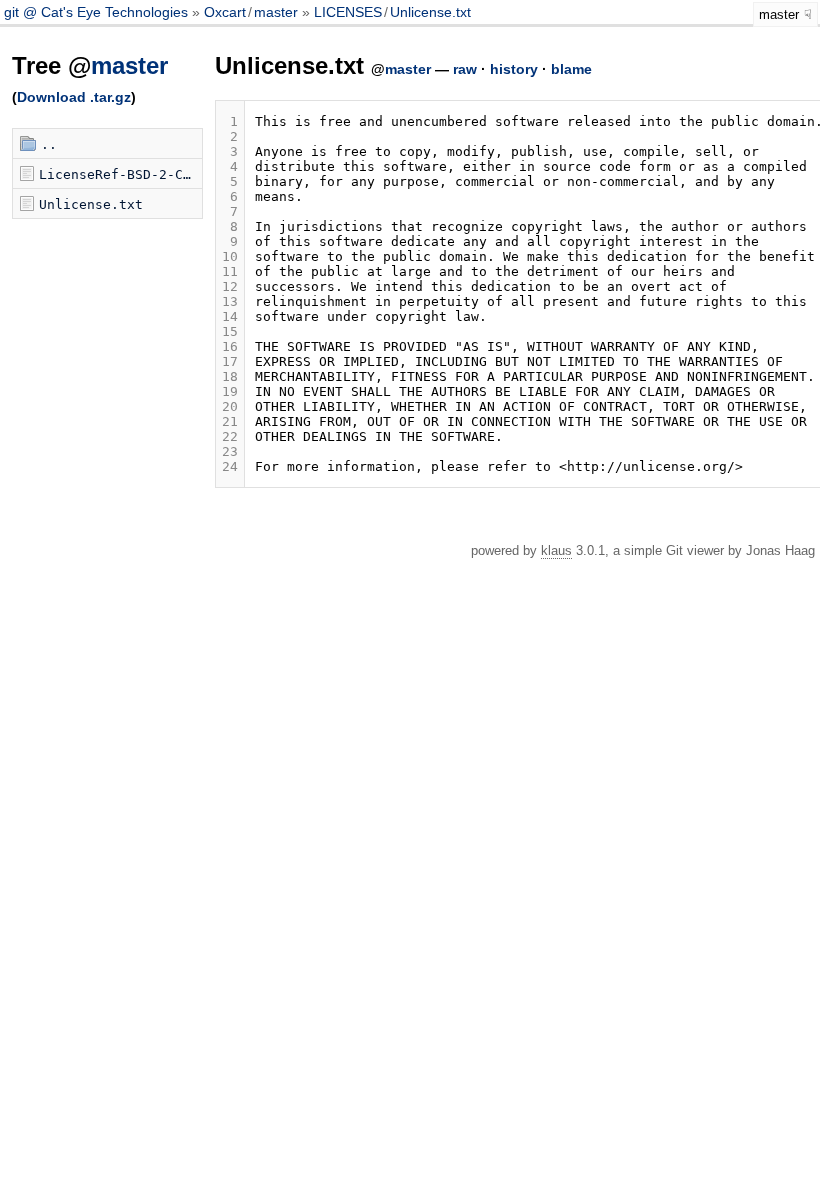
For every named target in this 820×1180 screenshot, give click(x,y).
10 (230, 256)
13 (230, 301)
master (276, 12)
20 (230, 406)
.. (49, 144)
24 (230, 466)
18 (230, 376)
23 (230, 451)
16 (230, 346)
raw (465, 69)
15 (230, 331)
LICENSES (348, 12)
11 (230, 271)
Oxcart (225, 12)
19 (230, 391)
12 (230, 286)
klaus (556, 550)
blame (571, 69)
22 (230, 436)
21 (230, 421)
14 (230, 316)
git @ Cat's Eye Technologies (98, 12)
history (514, 69)
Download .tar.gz (74, 97)
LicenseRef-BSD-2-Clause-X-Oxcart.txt (120, 174)
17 (230, 361)
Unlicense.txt (430, 12)
